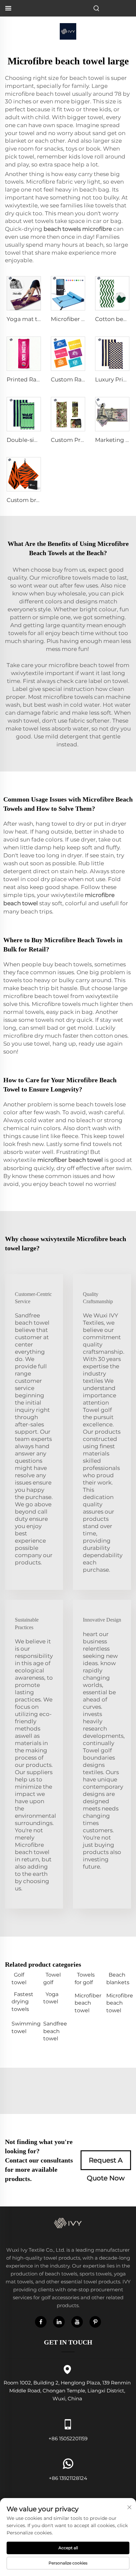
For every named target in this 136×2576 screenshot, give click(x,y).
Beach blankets (118, 1978)
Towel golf (52, 1978)
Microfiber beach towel (87, 2003)
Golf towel (19, 1978)
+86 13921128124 (68, 2478)
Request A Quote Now (106, 2163)
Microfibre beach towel (119, 2003)
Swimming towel (24, 2027)
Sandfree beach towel (55, 2031)
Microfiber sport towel (82, 319)
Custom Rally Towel (78, 379)
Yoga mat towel (29, 319)
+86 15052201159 (68, 2438)
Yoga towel (51, 1998)
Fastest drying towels (22, 2002)
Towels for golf (85, 1978)
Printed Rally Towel (34, 379)
